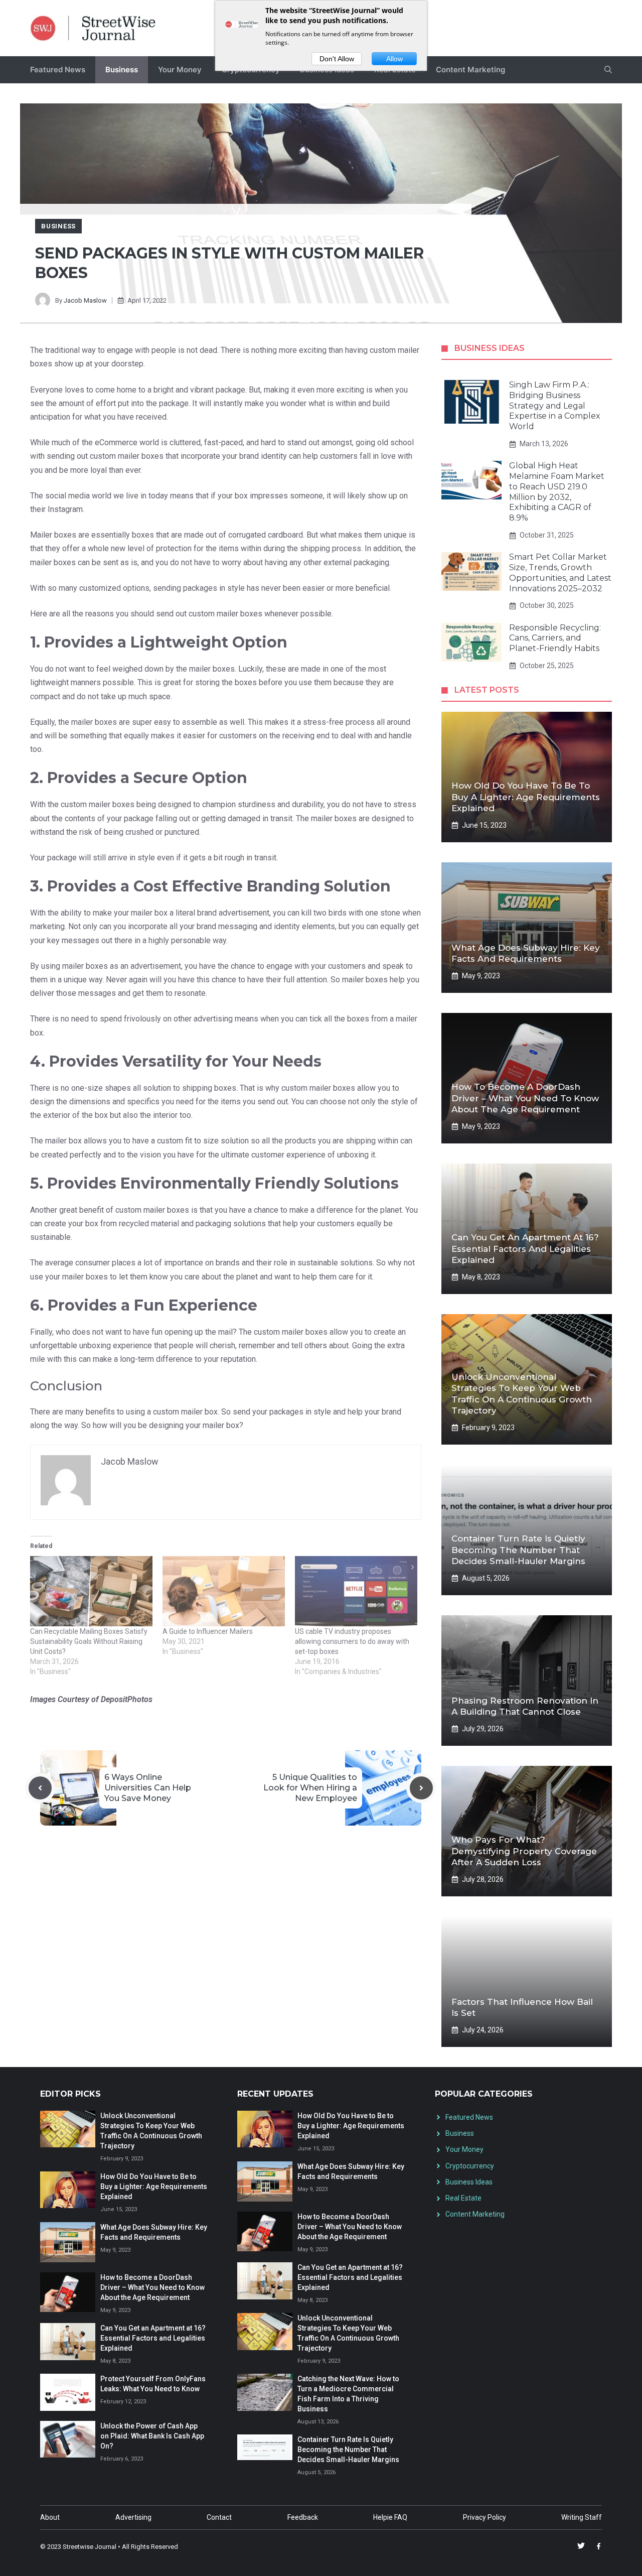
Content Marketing (470, 70)
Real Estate (463, 2198)
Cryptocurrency (470, 2166)
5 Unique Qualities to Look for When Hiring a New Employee (310, 1788)
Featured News (58, 70)
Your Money (180, 70)
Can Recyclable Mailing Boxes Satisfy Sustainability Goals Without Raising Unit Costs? (89, 1641)
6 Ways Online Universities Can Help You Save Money (148, 1788)
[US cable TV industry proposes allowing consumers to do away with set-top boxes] (356, 1591)
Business (122, 70)
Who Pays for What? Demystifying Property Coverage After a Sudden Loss (524, 1851)
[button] (608, 70)
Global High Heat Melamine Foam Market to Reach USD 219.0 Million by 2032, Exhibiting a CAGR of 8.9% (557, 492)
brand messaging (227, 926)
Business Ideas (469, 2182)
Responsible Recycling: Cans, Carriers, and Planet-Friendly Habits (555, 638)
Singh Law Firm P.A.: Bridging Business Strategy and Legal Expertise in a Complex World (555, 406)
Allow (394, 59)
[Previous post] (40, 1788)
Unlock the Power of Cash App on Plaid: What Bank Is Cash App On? (152, 2436)
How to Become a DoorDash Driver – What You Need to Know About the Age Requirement (525, 1098)
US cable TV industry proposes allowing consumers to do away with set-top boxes (352, 1641)
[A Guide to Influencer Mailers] (224, 1591)
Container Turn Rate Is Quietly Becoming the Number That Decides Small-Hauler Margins (518, 1550)
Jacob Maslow (85, 300)
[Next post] (421, 1788)
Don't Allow (337, 59)
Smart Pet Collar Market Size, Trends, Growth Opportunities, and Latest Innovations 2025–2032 (560, 572)
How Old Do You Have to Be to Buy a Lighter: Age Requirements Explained (526, 797)
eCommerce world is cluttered (148, 442)
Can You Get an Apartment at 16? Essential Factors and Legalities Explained (525, 1248)
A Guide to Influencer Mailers (208, 1631)
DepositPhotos (127, 1699)
